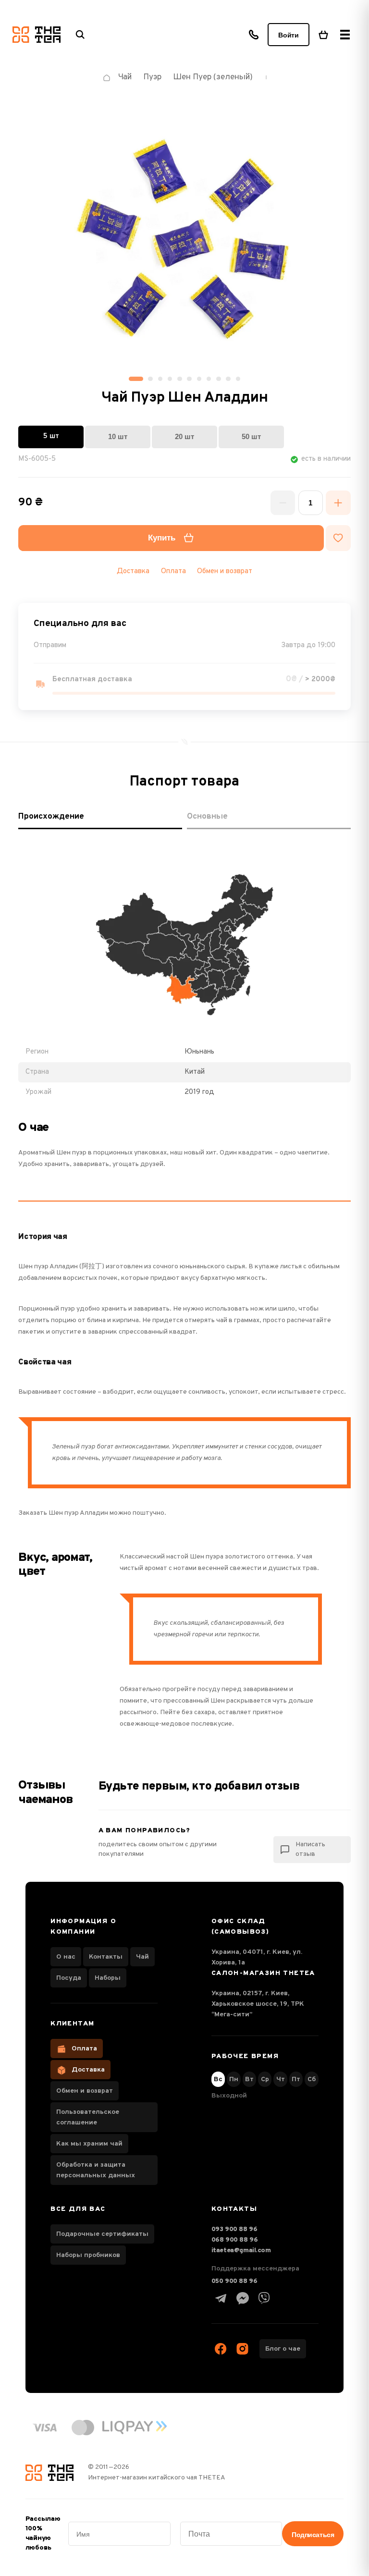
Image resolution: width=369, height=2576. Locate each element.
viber (264, 2298)
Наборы (108, 1978)
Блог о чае (283, 2349)
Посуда (69, 1978)
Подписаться (313, 2535)
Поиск (80, 35)
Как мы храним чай (89, 2144)
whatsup (243, 2298)
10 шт (118, 436)
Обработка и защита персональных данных (96, 2170)
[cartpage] (323, 35)
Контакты (106, 1957)
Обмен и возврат (225, 571)
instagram (243, 2349)
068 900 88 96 (235, 2240)
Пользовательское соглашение (88, 2117)
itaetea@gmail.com (241, 2251)
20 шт (184, 436)
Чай (142, 1957)
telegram (221, 2298)
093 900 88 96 (234, 2229)
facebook (221, 2349)
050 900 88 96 (234, 2281)
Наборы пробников (88, 2255)
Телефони (254, 35)
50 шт (251, 436)
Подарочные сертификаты (102, 2234)
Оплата (84, 2049)
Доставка (88, 2070)
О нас (66, 1957)
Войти (289, 35)
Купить (162, 538)
